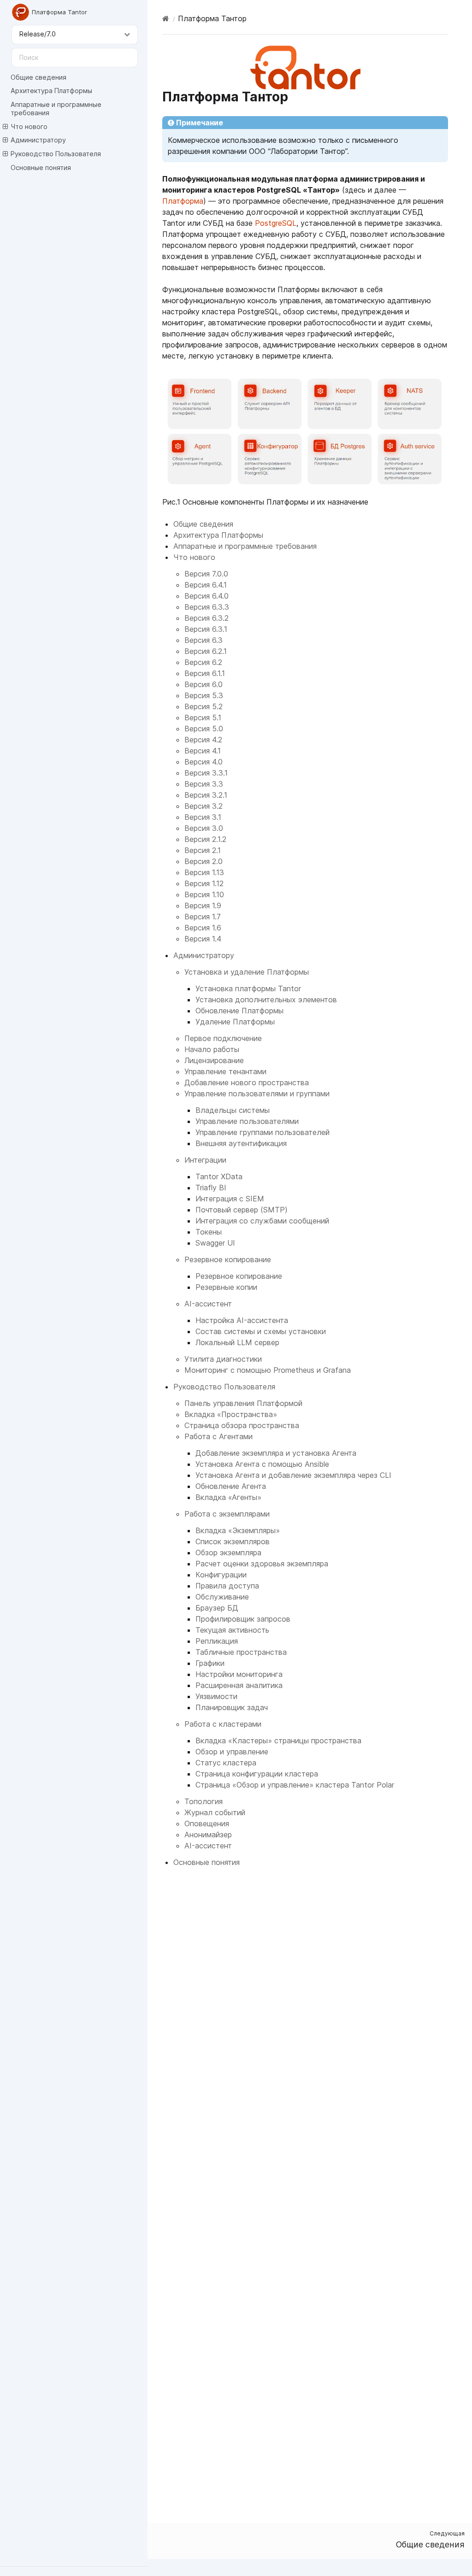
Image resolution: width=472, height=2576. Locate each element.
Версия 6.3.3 (207, 607)
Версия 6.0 (204, 684)
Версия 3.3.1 (206, 773)
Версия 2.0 (204, 861)
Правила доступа (227, 1586)
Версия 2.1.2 (205, 839)
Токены (209, 1232)
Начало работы (212, 1049)
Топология (204, 1801)
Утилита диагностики (223, 1359)
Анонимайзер (208, 1835)
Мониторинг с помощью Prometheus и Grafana (268, 1370)
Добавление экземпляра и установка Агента (276, 1453)
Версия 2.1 (203, 850)
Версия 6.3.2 (206, 618)
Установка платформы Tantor (248, 988)
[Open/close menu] (5, 127)
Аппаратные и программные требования (56, 109)
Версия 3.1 (203, 817)
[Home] (166, 18)
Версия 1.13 (204, 872)
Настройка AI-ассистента (242, 1320)
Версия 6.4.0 (206, 596)
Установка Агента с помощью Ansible (262, 1464)
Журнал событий (215, 1812)
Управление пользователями (247, 1121)
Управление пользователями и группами (257, 1094)
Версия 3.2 (204, 806)
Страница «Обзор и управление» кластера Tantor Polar (295, 1785)
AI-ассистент (208, 1304)
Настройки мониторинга (239, 1674)
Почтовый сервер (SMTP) (242, 1210)
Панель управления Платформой (243, 1403)
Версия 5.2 (204, 706)
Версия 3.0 (204, 828)
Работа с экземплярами (227, 1514)
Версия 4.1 (203, 751)
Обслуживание (222, 1597)
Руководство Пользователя (56, 154)
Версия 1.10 (204, 894)
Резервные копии (226, 1287)
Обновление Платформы (239, 1011)
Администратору (38, 140)
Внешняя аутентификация (241, 1143)
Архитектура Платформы (51, 91)
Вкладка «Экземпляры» (238, 1530)
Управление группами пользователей (263, 1132)
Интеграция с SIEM (230, 1199)
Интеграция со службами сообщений (262, 1221)
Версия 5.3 (204, 695)
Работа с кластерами (223, 1724)
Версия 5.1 (203, 718)
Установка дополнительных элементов (266, 1000)
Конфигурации (221, 1575)
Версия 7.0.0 (206, 574)
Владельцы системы (233, 1110)
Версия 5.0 (204, 729)
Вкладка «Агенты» (228, 1497)
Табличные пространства (241, 1652)
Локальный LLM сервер (237, 1342)
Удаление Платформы (235, 1022)
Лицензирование (214, 1060)
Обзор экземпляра (228, 1553)
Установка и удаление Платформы (247, 972)
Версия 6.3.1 (206, 629)
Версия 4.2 (203, 740)
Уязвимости (216, 1696)
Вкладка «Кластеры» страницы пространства (278, 1741)
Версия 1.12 (204, 883)
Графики (210, 1663)
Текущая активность (232, 1630)
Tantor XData (219, 1176)
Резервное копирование (228, 1259)
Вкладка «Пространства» (231, 1414)
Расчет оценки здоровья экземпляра (262, 1564)
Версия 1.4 (203, 939)
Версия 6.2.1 (206, 651)
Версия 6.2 (203, 662)
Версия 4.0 (204, 762)
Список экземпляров (233, 1541)
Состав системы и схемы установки (261, 1331)
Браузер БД (217, 1608)
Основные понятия (41, 168)
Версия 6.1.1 (205, 673)
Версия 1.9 (203, 906)
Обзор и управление (232, 1752)
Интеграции (205, 1160)
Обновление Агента (231, 1486)
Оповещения (207, 1823)
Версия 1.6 (203, 928)
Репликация (217, 1641)
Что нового (29, 126)
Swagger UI (215, 1243)
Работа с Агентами (218, 1436)
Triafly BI (211, 1188)
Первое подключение (223, 1038)
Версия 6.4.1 (206, 585)
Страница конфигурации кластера (257, 1774)
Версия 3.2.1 (206, 795)
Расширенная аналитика (239, 1685)
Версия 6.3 (204, 640)
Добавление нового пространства (247, 1082)
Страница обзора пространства (242, 1425)
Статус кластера (226, 1763)
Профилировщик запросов (243, 1619)
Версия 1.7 (203, 917)
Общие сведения (38, 77)
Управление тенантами (225, 1071)
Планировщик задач (232, 1707)
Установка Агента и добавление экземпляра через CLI (293, 1475)
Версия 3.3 (204, 784)
